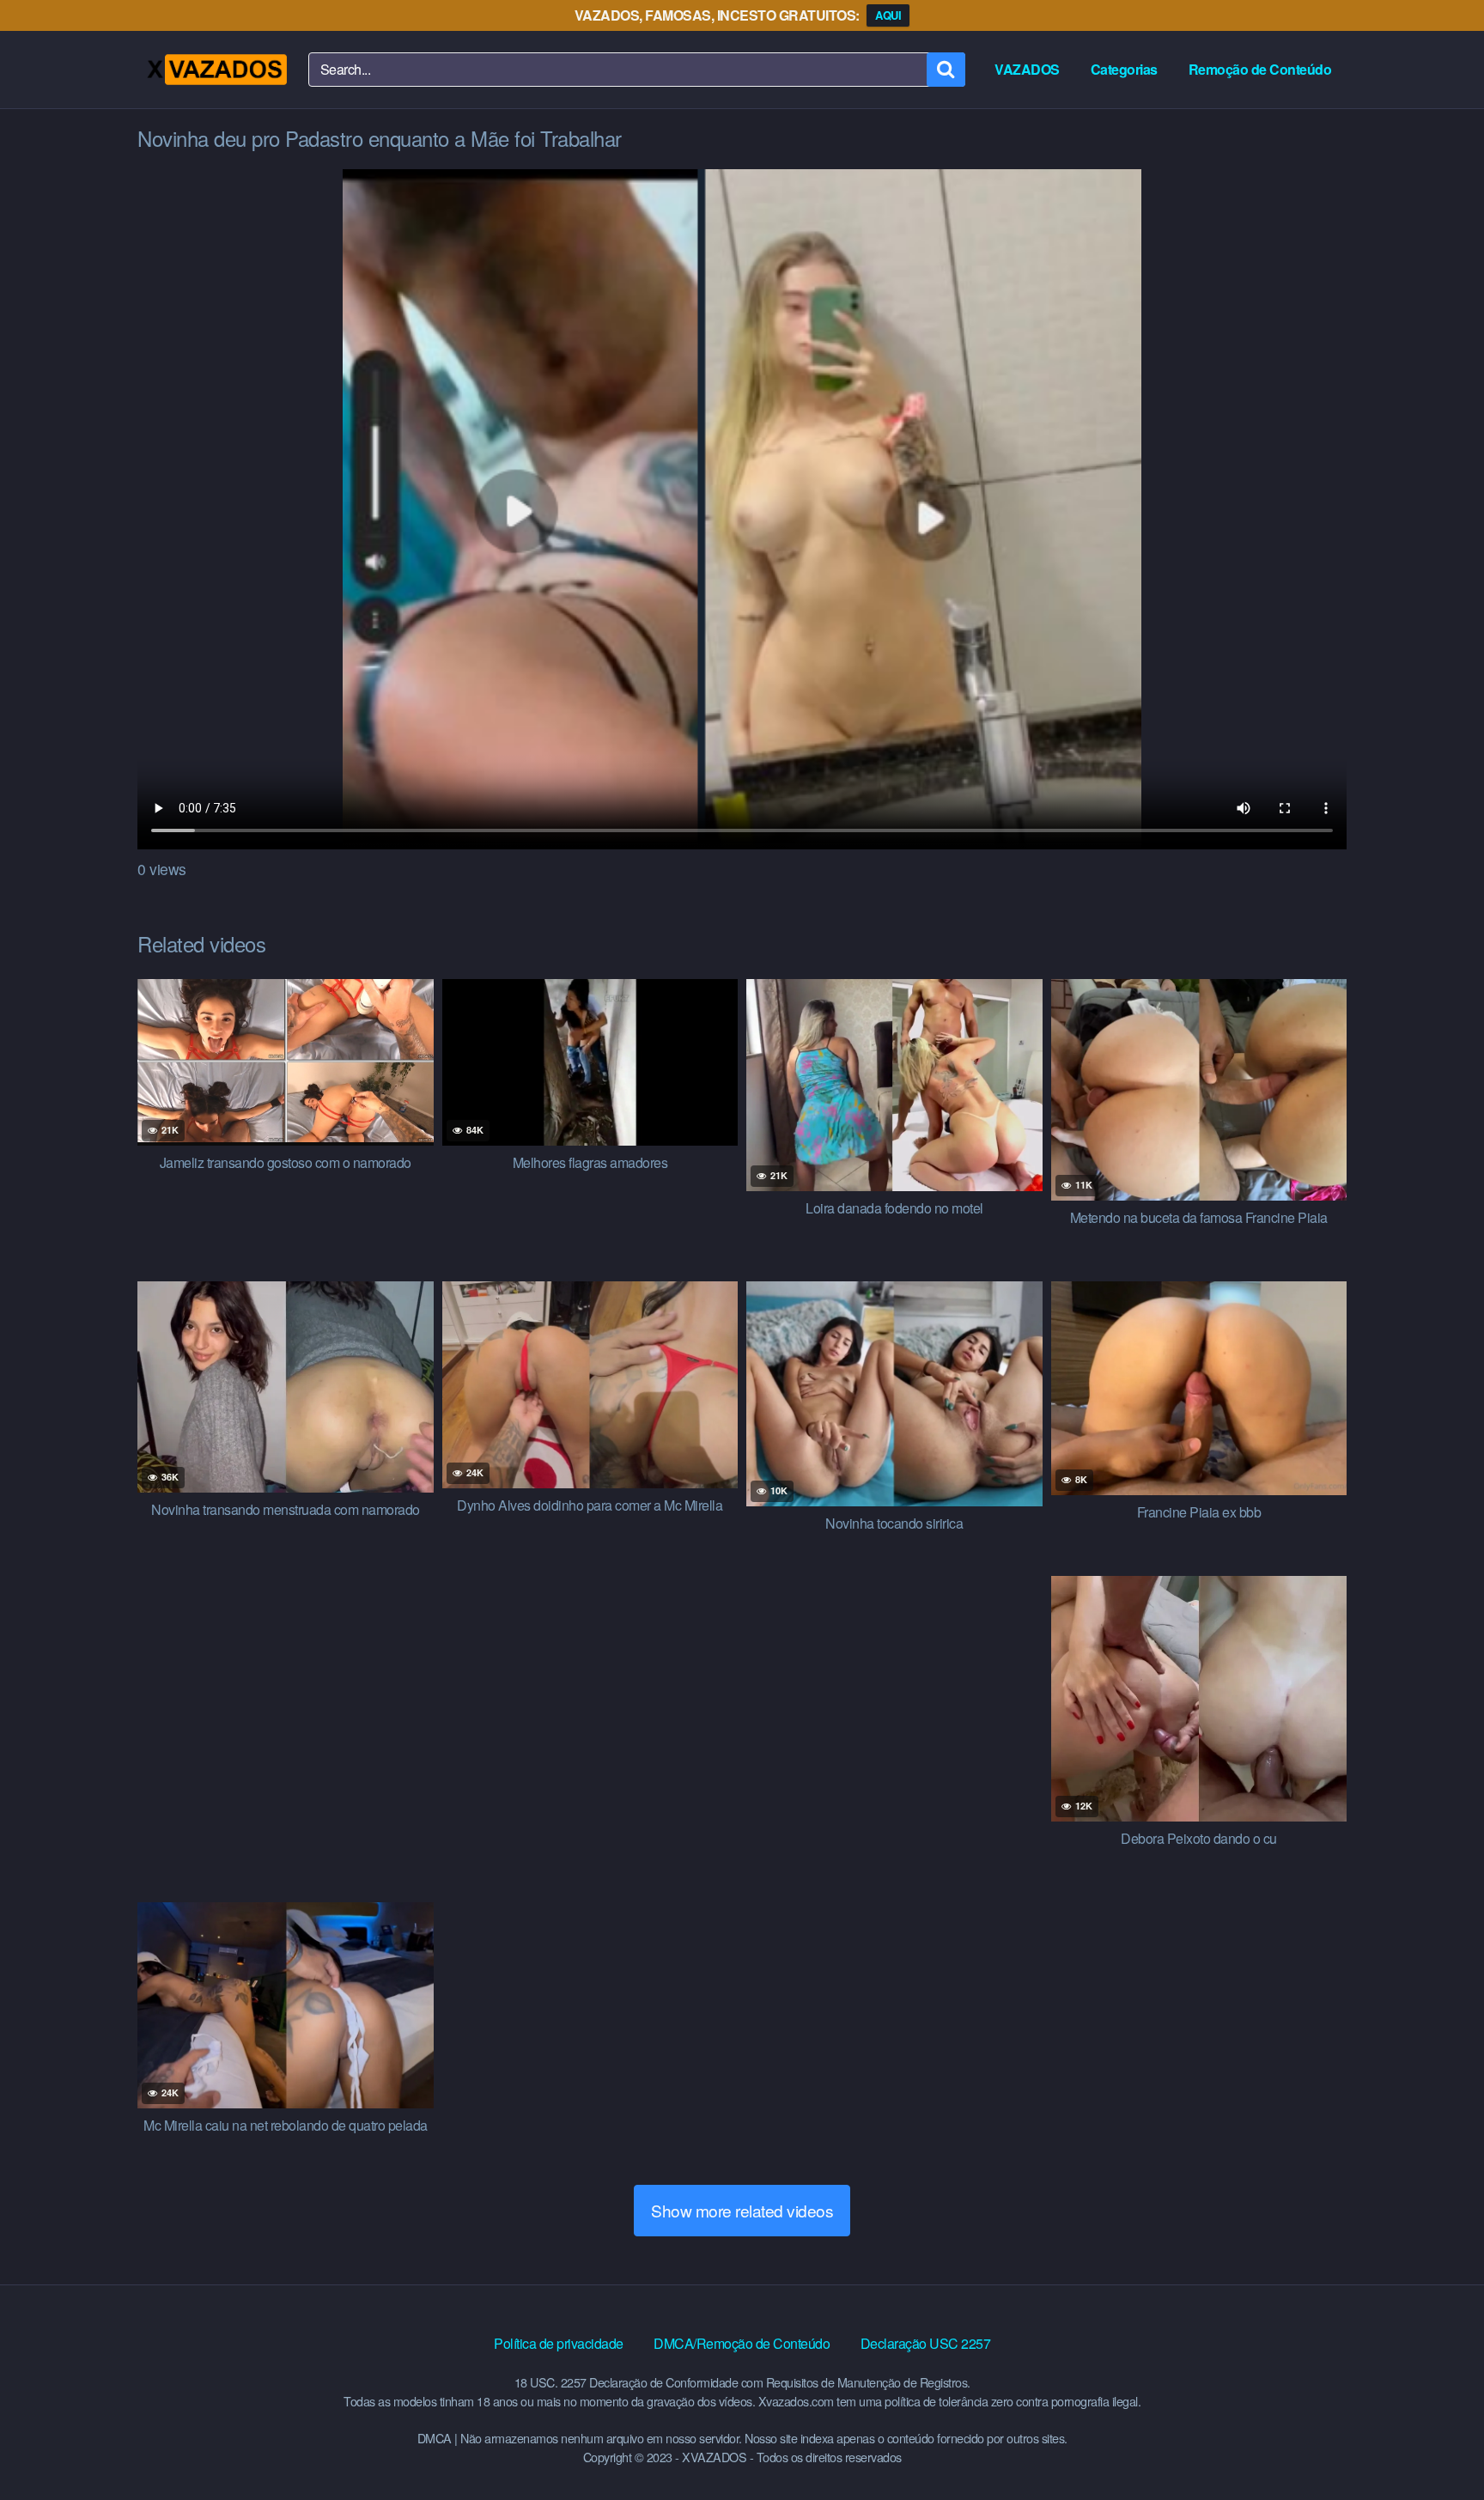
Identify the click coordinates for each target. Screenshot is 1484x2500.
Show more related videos (742, 2210)
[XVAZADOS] (216, 70)
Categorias (1124, 69)
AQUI (888, 15)
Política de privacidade (559, 2343)
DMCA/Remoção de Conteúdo (742, 2343)
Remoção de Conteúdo (1260, 69)
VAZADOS (1027, 69)
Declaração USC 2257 (926, 2343)
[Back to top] (1437, 2445)
